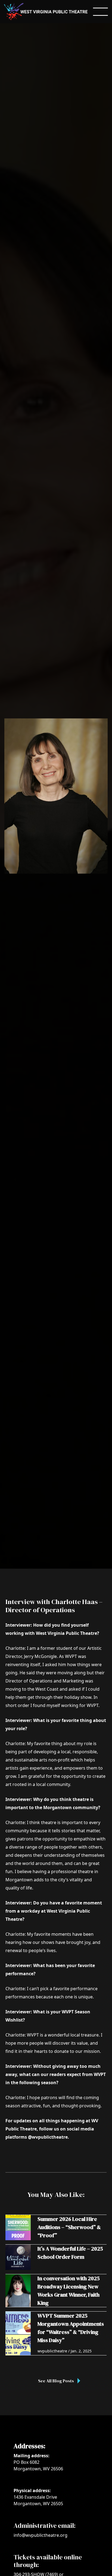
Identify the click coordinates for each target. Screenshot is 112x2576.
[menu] (100, 12)
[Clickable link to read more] (56, 2228)
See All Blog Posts (56, 2381)
